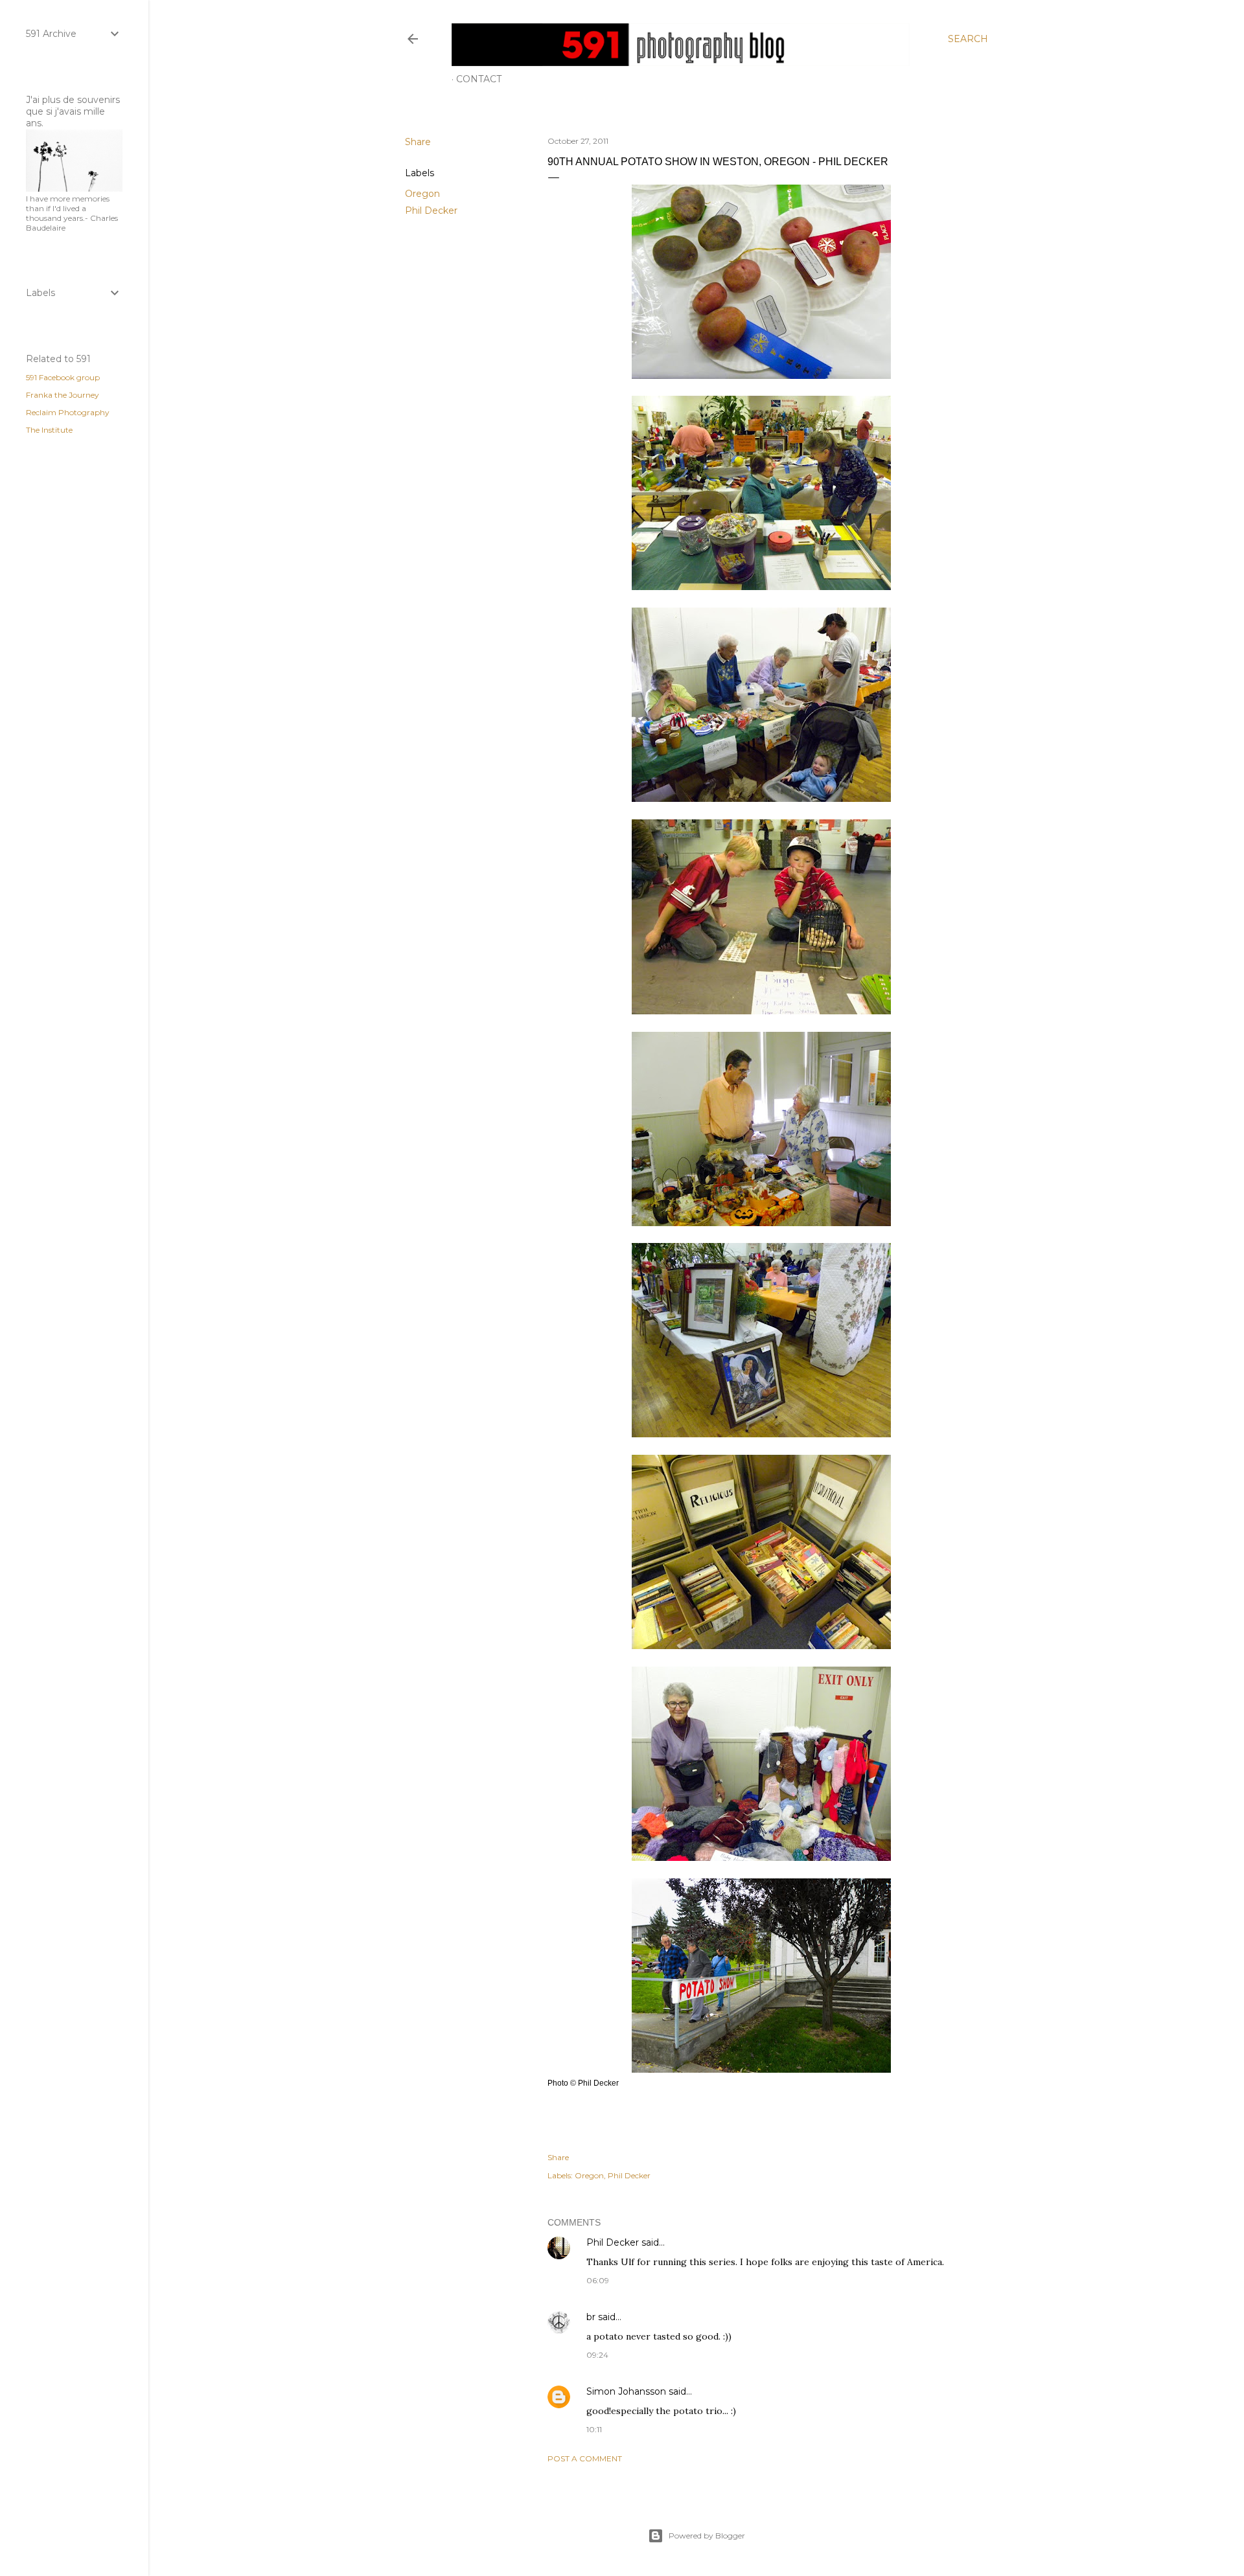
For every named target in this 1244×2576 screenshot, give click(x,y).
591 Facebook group (63, 377)
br (591, 2317)
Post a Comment (585, 2458)
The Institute (49, 430)
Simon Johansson (626, 2391)
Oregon (422, 194)
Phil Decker (431, 211)
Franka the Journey (63, 395)
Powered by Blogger (707, 2536)
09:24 (597, 2355)
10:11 (594, 2429)
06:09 (598, 2280)
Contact (479, 79)
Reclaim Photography (68, 412)
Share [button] (418, 142)
